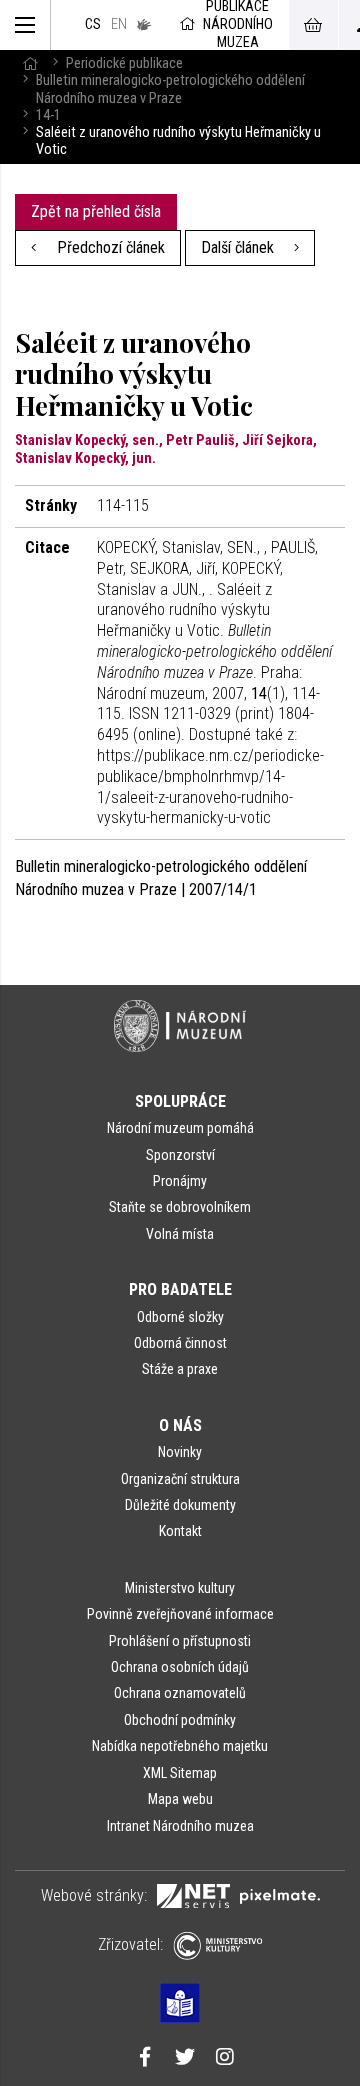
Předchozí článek (109, 247)
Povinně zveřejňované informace (180, 1614)
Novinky (180, 1452)
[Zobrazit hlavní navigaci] (25, 25)
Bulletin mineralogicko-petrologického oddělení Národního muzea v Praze (170, 89)
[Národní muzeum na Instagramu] (225, 2059)
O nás (180, 1425)
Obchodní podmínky (180, 1720)
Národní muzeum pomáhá (180, 1128)
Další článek (239, 247)
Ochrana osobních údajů (180, 1667)
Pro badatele (180, 1289)
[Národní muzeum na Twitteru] (185, 2059)
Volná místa (180, 1234)
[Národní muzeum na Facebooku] (145, 2059)
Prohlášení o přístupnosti (180, 1641)
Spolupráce (180, 1101)
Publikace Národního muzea (238, 25)
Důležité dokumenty (180, 1505)
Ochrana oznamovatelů (180, 1693)
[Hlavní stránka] (30, 63)
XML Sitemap (180, 1773)
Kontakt (180, 1531)
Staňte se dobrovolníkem (180, 1207)
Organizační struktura (180, 1479)
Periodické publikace (124, 63)
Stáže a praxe (180, 1369)
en (119, 24)
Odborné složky (180, 1317)
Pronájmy (180, 1181)
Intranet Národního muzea (180, 1826)
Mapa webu (180, 1799)
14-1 (48, 115)
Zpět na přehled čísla (96, 211)
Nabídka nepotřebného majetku (180, 1746)
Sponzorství (180, 1155)
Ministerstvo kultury (180, 1588)
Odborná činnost (180, 1343)
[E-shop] (313, 25)
